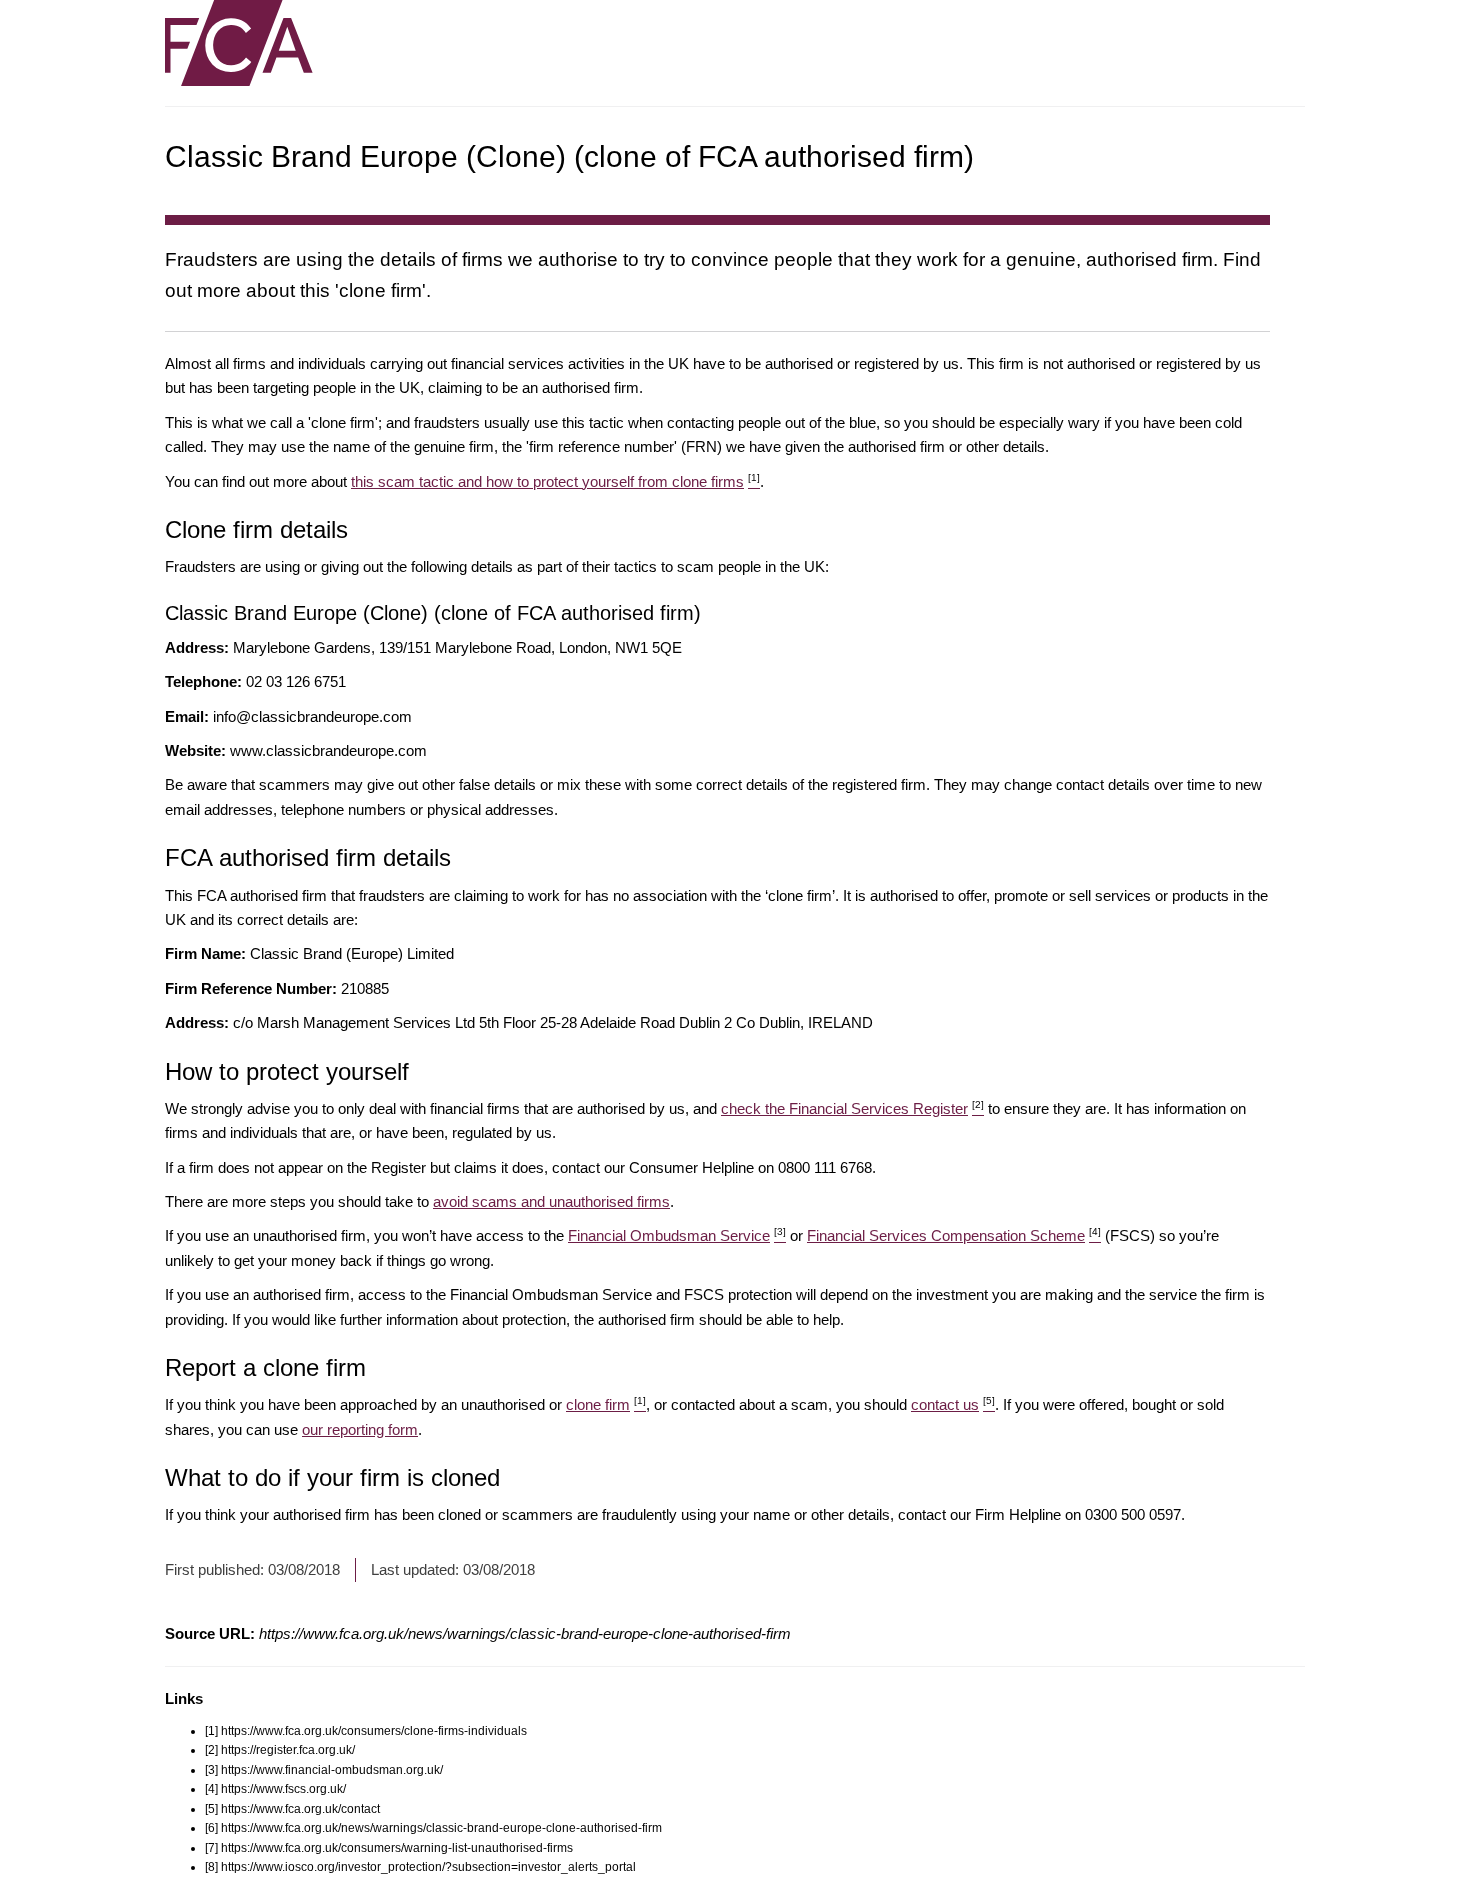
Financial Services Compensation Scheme (954, 1235)
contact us (953, 1404)
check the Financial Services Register (852, 1108)
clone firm (606, 1404)
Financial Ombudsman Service (677, 1235)
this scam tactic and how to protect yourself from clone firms (555, 481)
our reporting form (360, 1429)
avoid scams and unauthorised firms (551, 1201)
